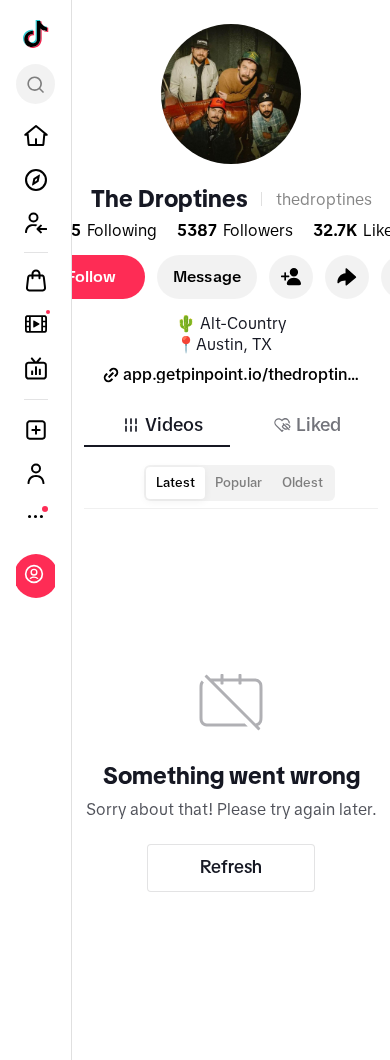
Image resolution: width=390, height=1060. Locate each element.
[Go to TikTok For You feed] (36, 34)
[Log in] (34, 574)
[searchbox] (35, 84)
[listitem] (36, 136)
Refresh (231, 867)
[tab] (162, 425)
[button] (291, 277)
